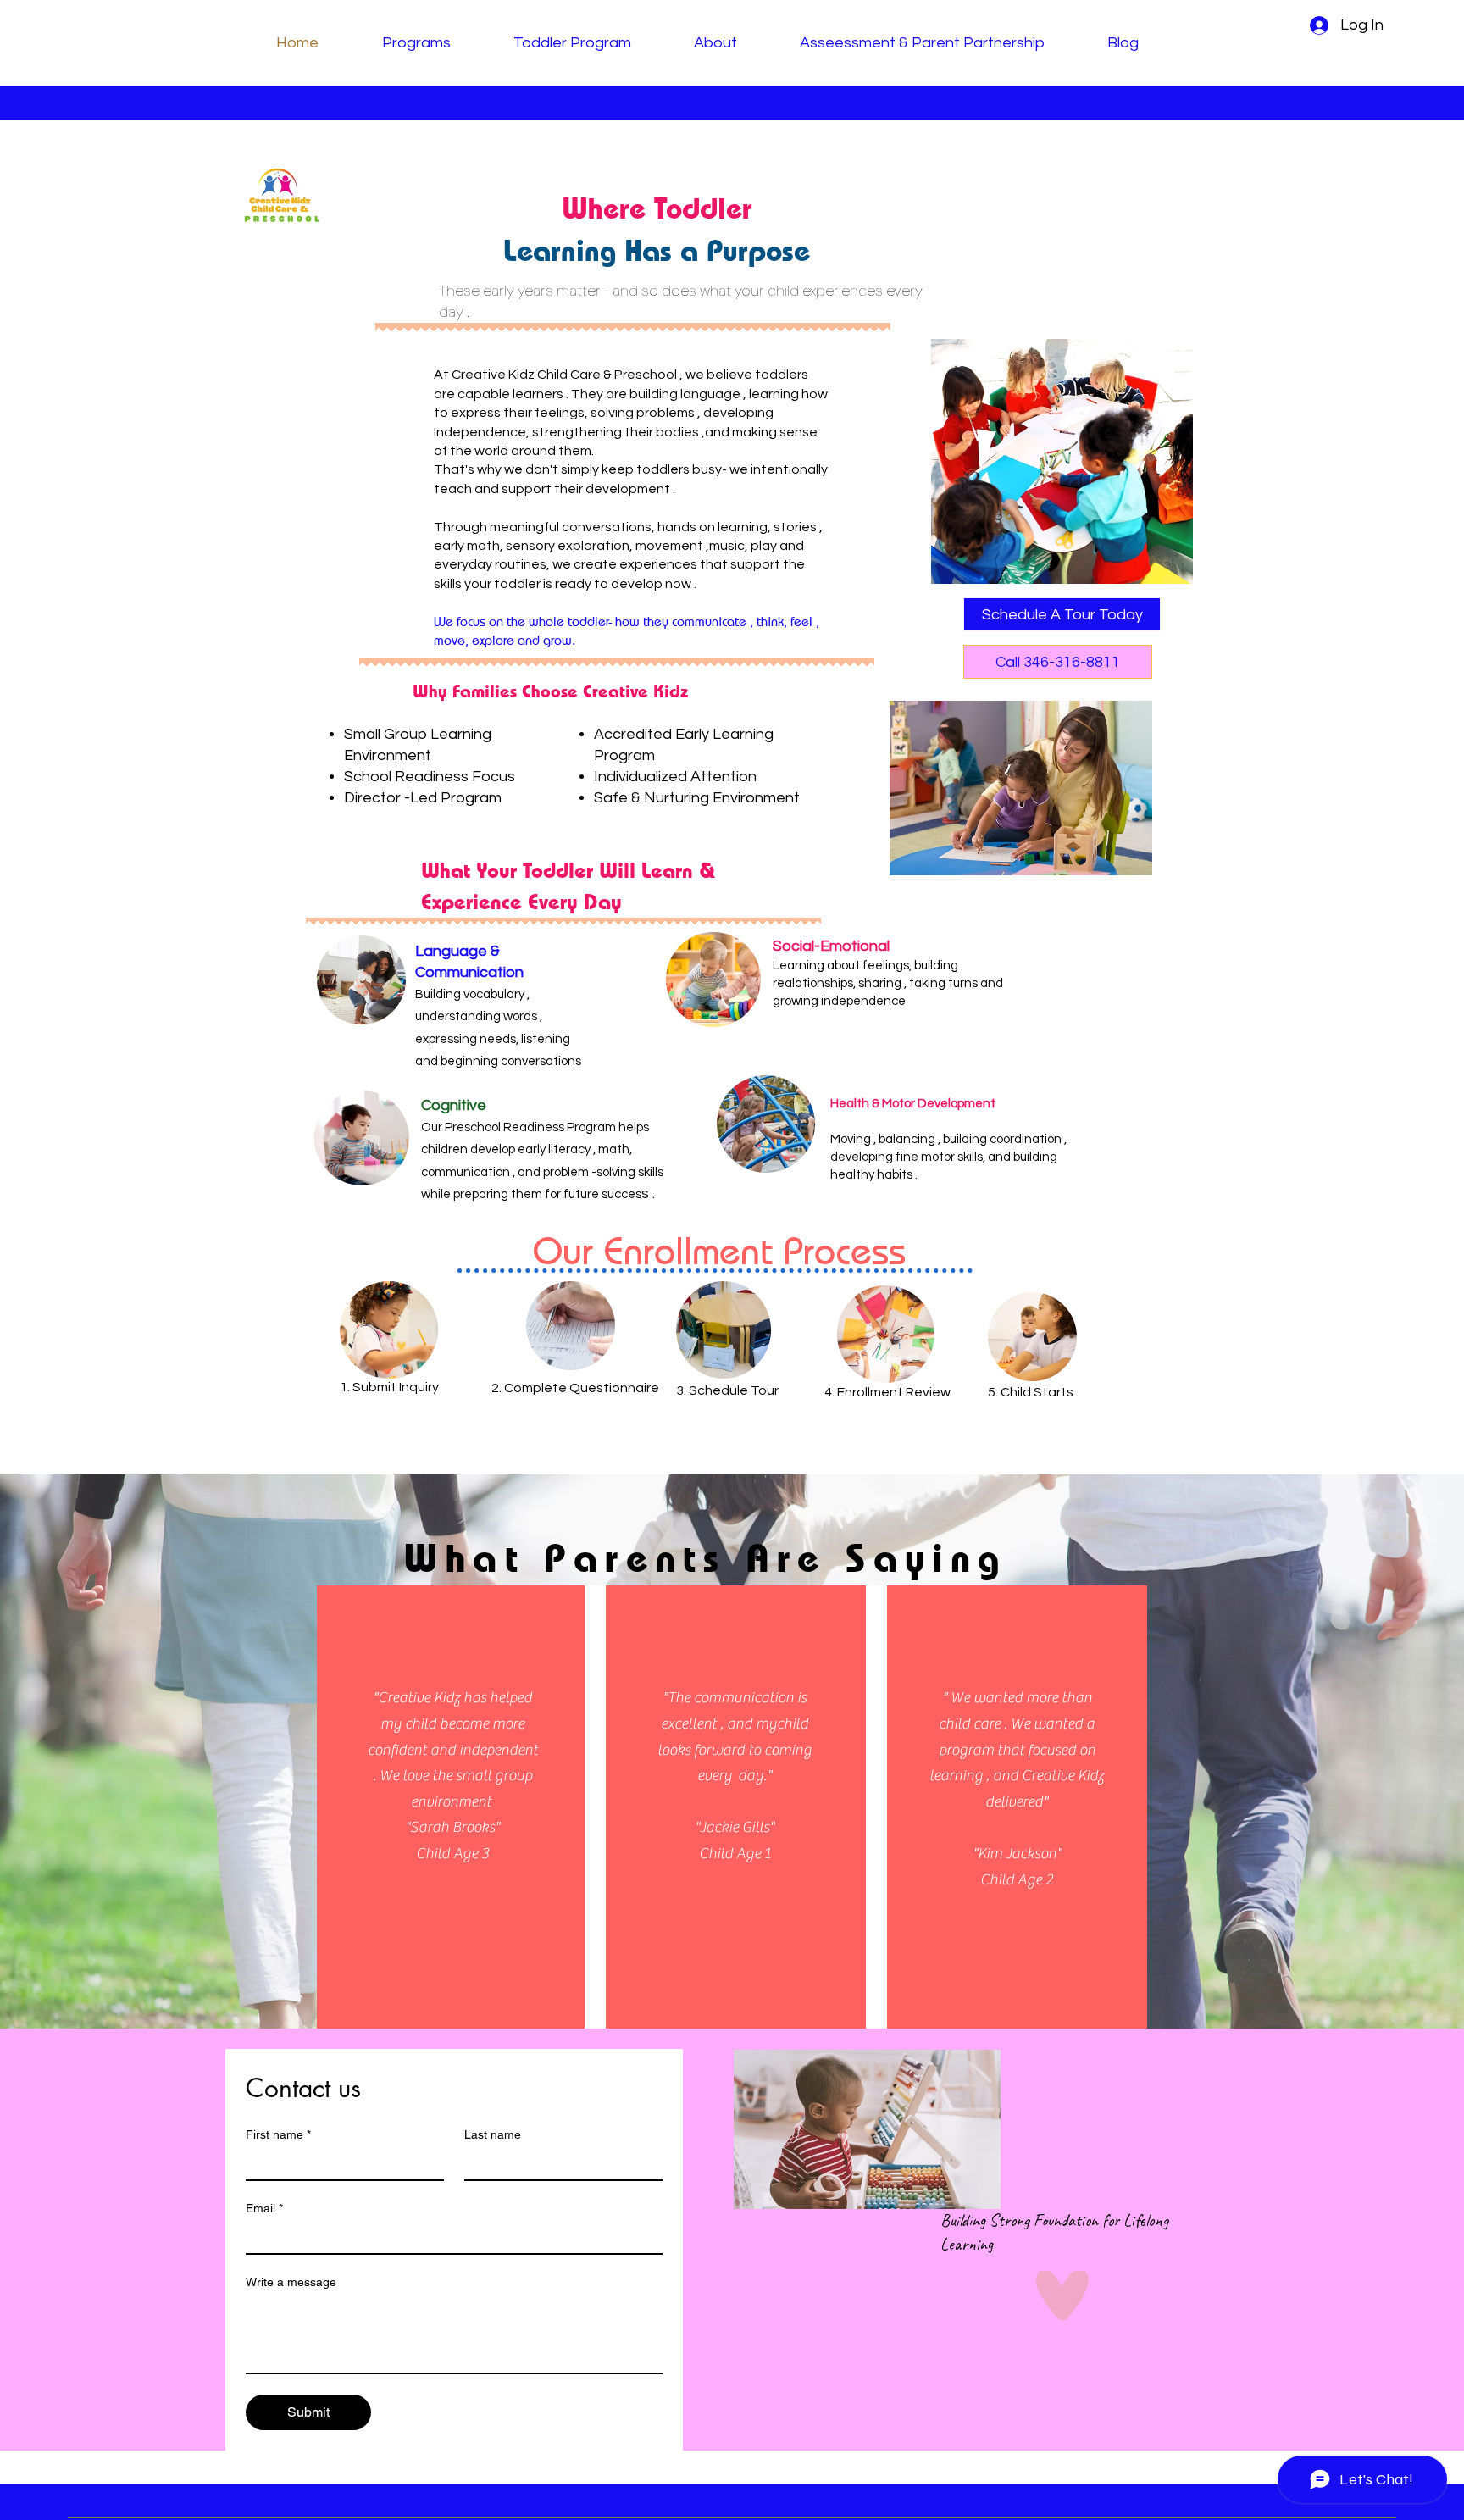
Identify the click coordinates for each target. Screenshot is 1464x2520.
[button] (1062, 614)
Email (264, 2208)
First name (278, 2134)
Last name (493, 2134)
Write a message (291, 2282)
